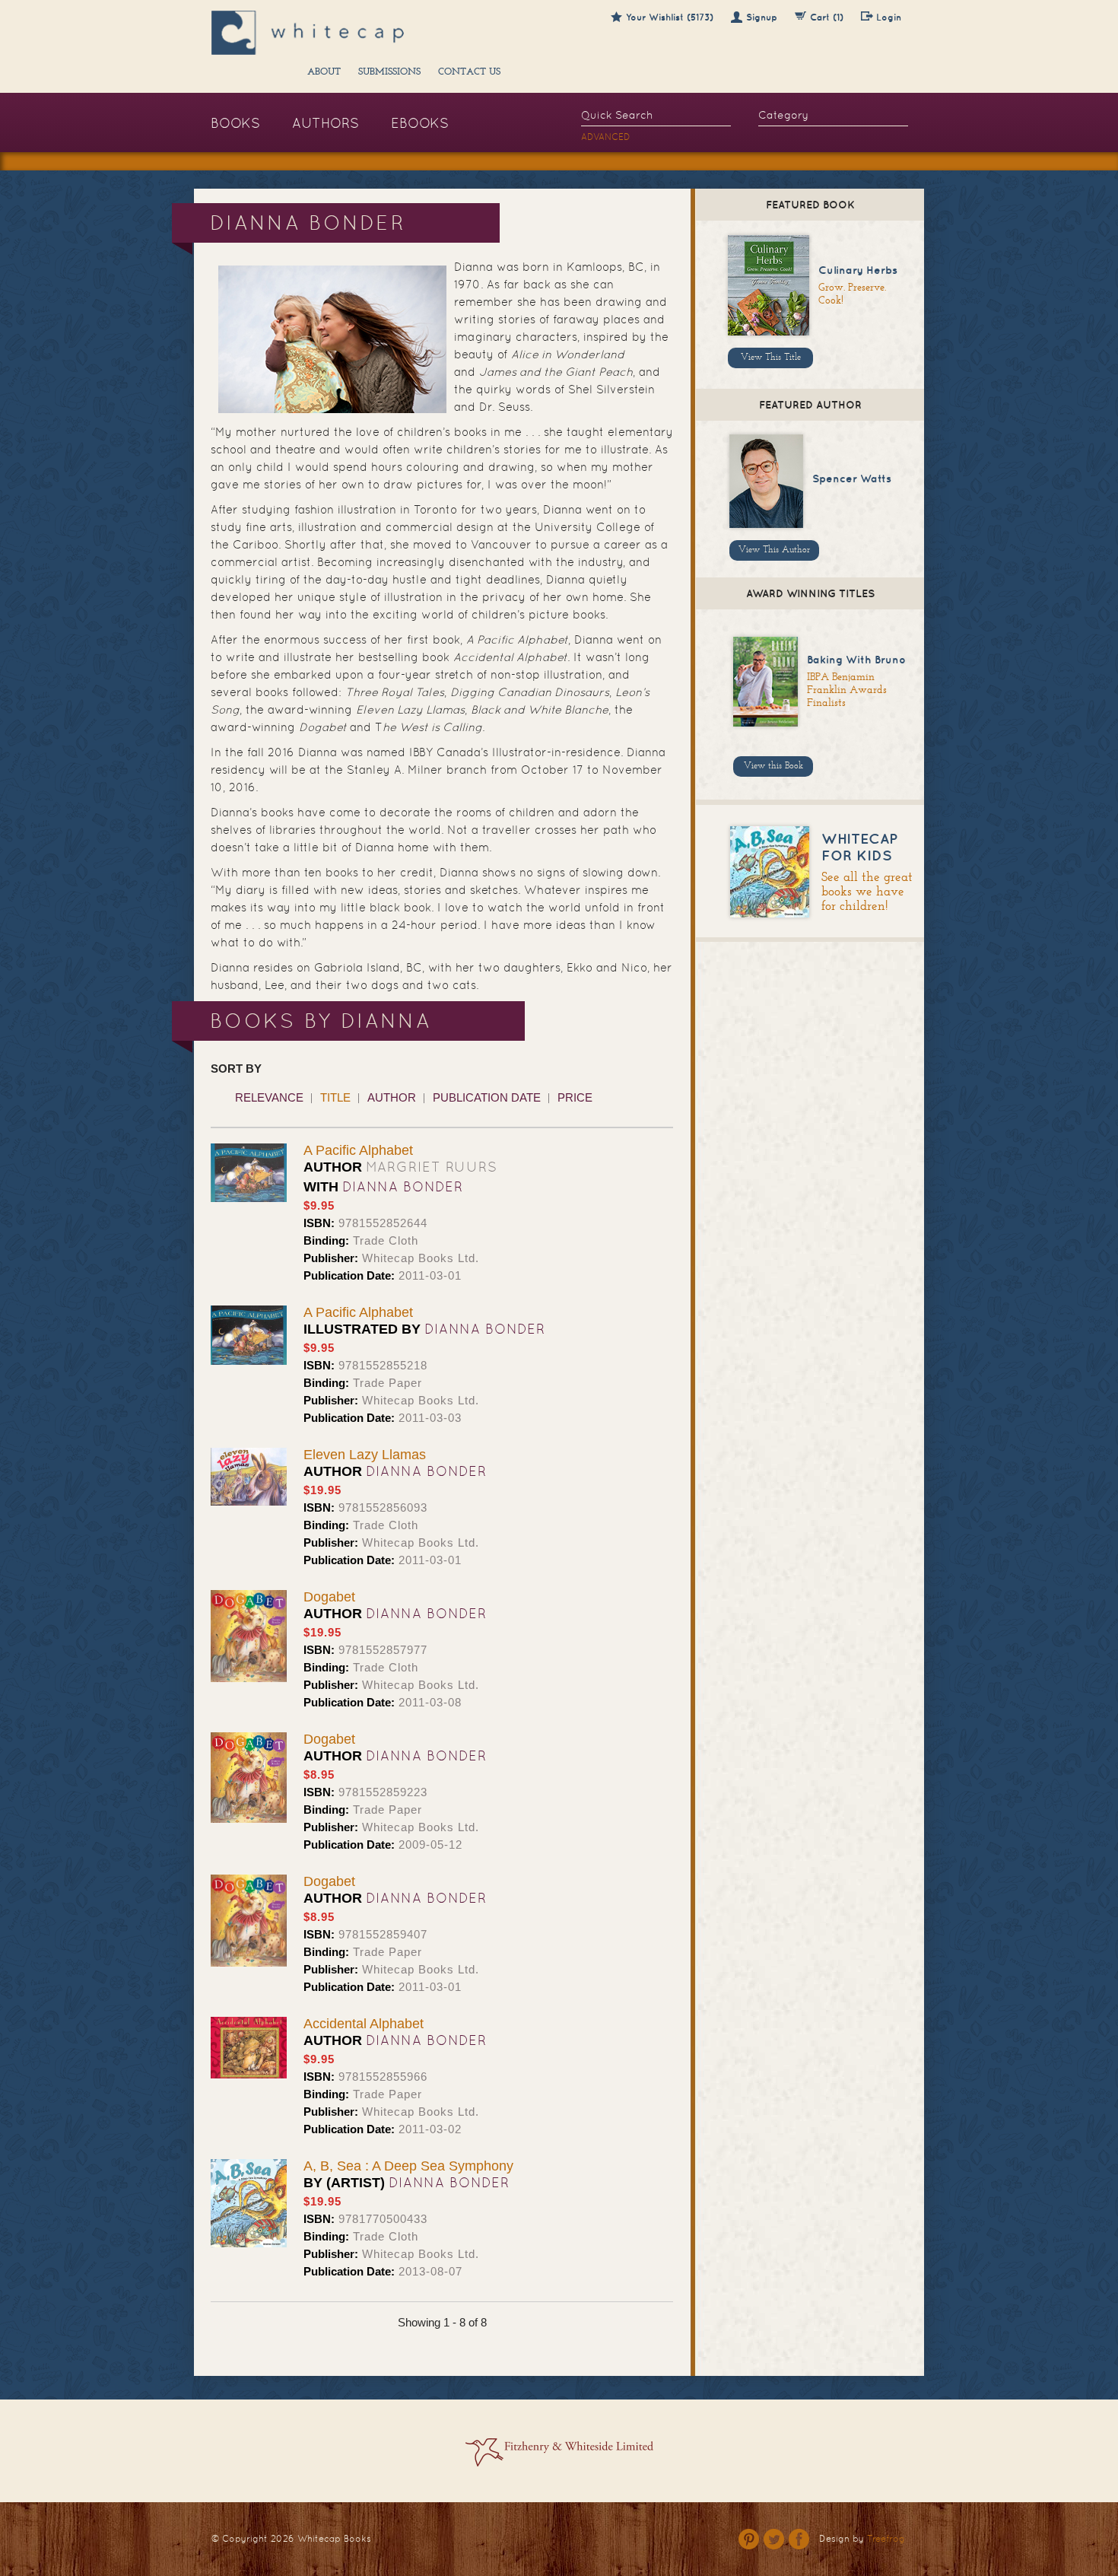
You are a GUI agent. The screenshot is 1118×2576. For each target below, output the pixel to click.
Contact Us (469, 72)
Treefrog (886, 2539)
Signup (762, 17)
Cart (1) (827, 17)
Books (235, 123)
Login (889, 17)
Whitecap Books (334, 2539)
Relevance (269, 1097)
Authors (326, 123)
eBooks (420, 123)
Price (575, 1097)
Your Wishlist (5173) (670, 17)
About (324, 72)
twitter (774, 2539)
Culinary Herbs (858, 270)
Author (392, 1097)
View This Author (774, 550)
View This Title (771, 358)
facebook (799, 2539)
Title (335, 1097)
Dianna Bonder (403, 1186)
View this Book (773, 766)
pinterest (749, 2539)
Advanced (606, 137)
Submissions (389, 72)
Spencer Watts (852, 479)
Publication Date (487, 1097)
